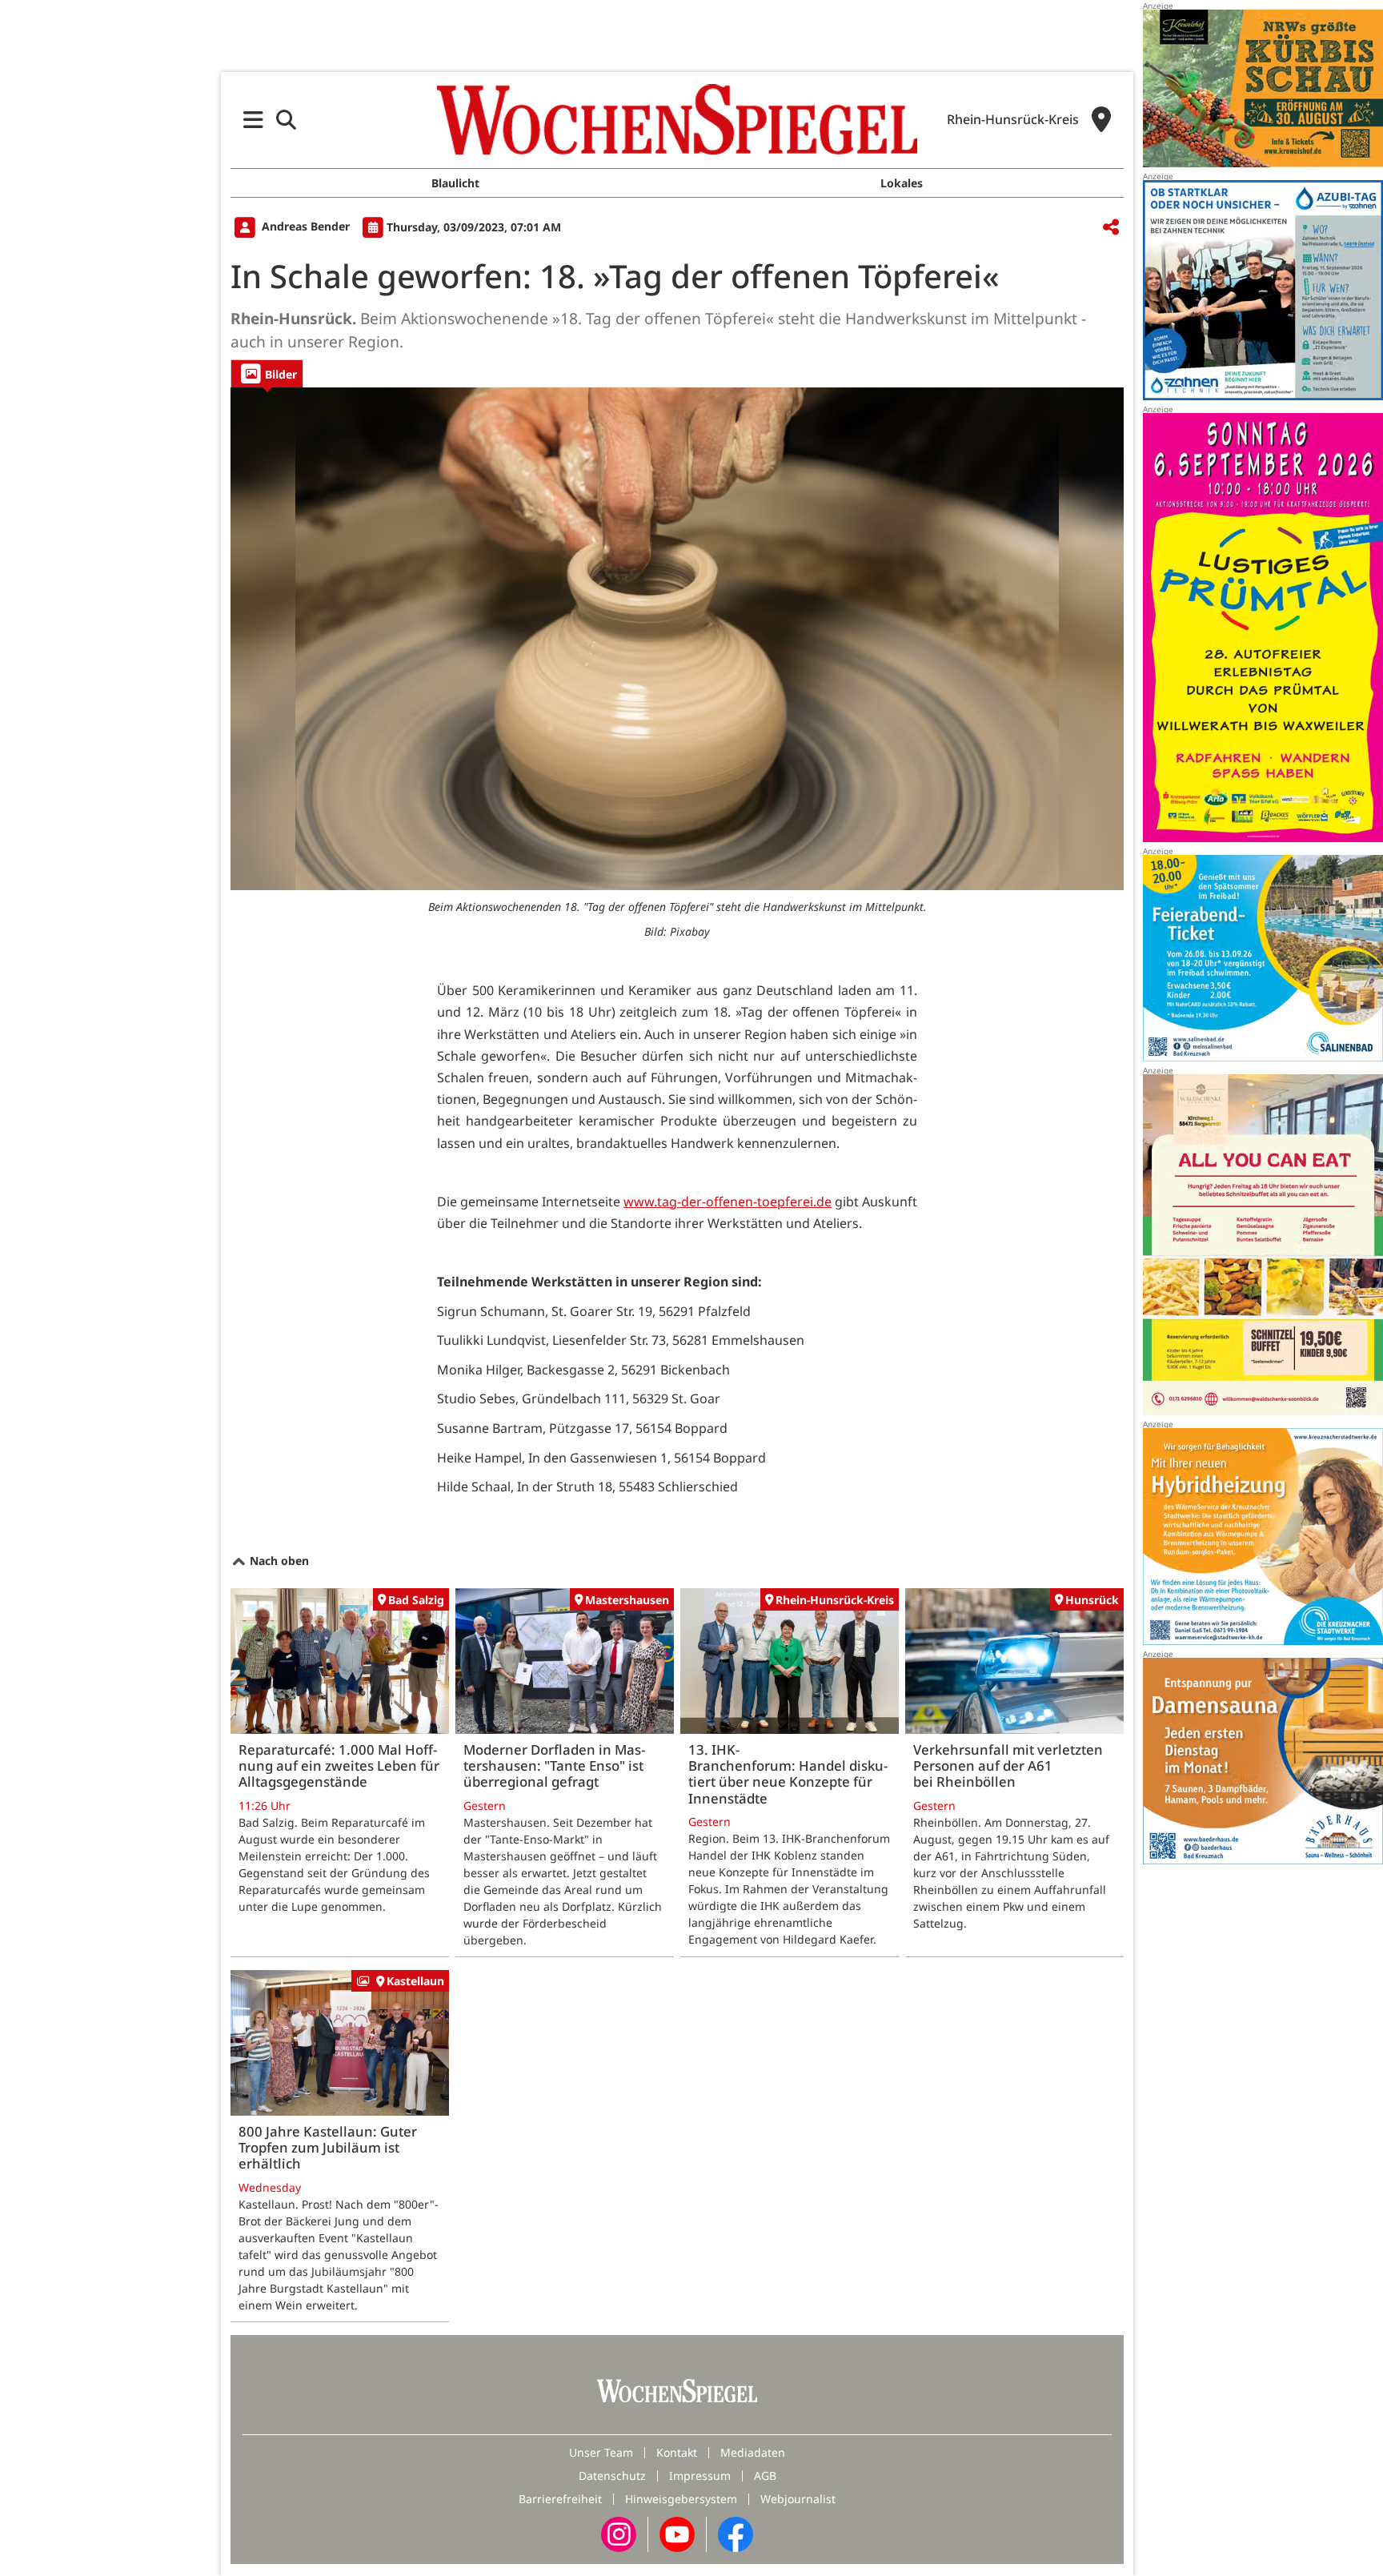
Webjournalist (798, 2499)
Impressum (700, 2476)
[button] (253, 120)
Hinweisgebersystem (681, 2499)
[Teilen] (1111, 228)
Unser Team (601, 2452)
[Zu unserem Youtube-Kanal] (677, 2533)
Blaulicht (455, 183)
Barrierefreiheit (560, 2499)
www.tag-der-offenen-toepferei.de (728, 1202)
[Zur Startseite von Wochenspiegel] (677, 119)
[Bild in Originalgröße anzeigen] (677, 639)
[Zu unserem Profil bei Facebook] (736, 2533)
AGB (765, 2476)
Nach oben (278, 1561)
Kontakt (677, 2452)
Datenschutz (612, 2476)
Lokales (902, 183)
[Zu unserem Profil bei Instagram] (619, 2533)
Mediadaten (753, 2452)
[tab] (267, 373)
